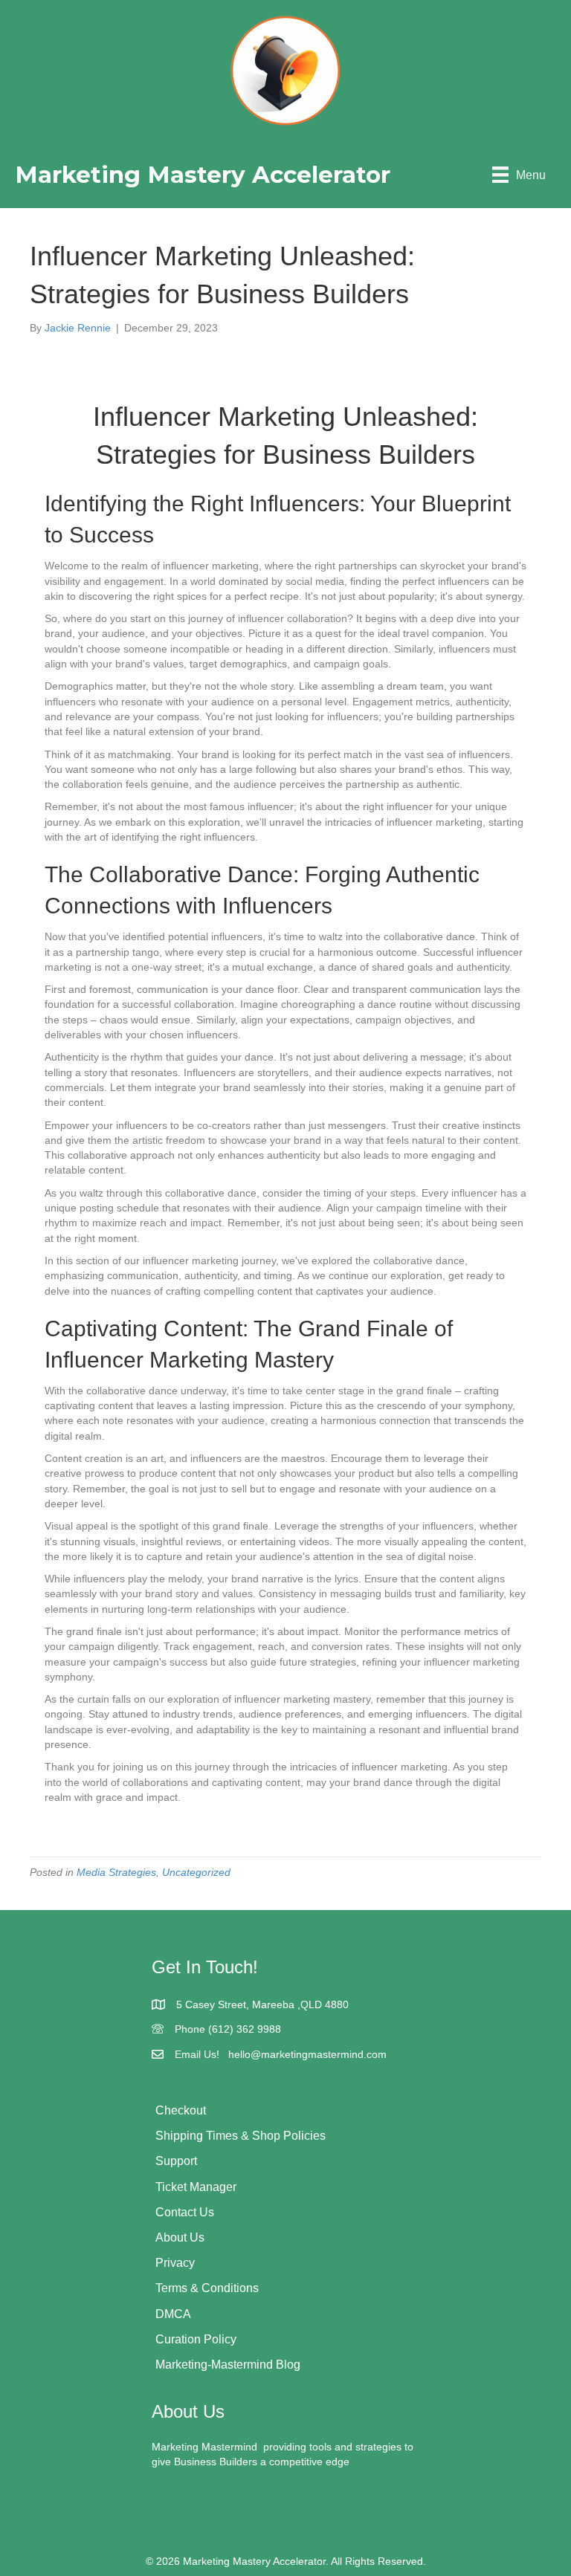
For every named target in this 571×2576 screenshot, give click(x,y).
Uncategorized (196, 1872)
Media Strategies (116, 1872)
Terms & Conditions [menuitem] (207, 2288)
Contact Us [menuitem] (185, 2212)
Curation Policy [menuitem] (196, 2339)
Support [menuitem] (176, 2161)
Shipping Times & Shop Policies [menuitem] (241, 2136)
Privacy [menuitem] (175, 2263)
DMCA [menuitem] (173, 2314)
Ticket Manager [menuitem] (196, 2187)
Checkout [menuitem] (181, 2110)
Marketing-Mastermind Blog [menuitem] (228, 2365)
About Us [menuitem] (180, 2237)
